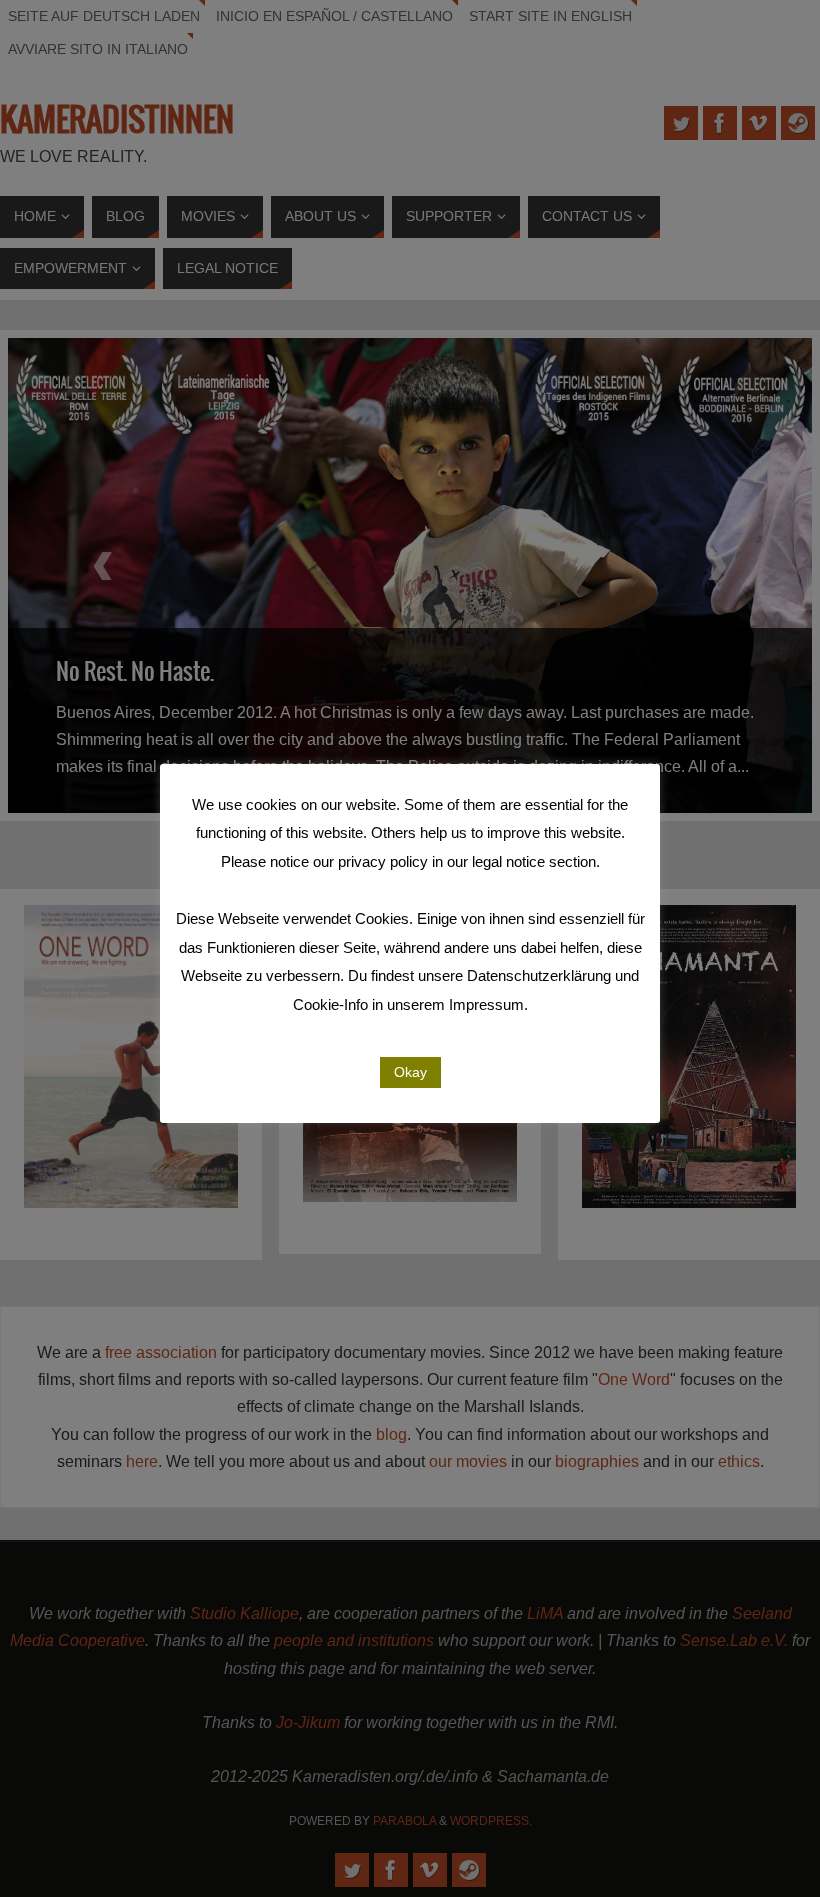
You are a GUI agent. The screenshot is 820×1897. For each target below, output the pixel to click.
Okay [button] (410, 1072)
